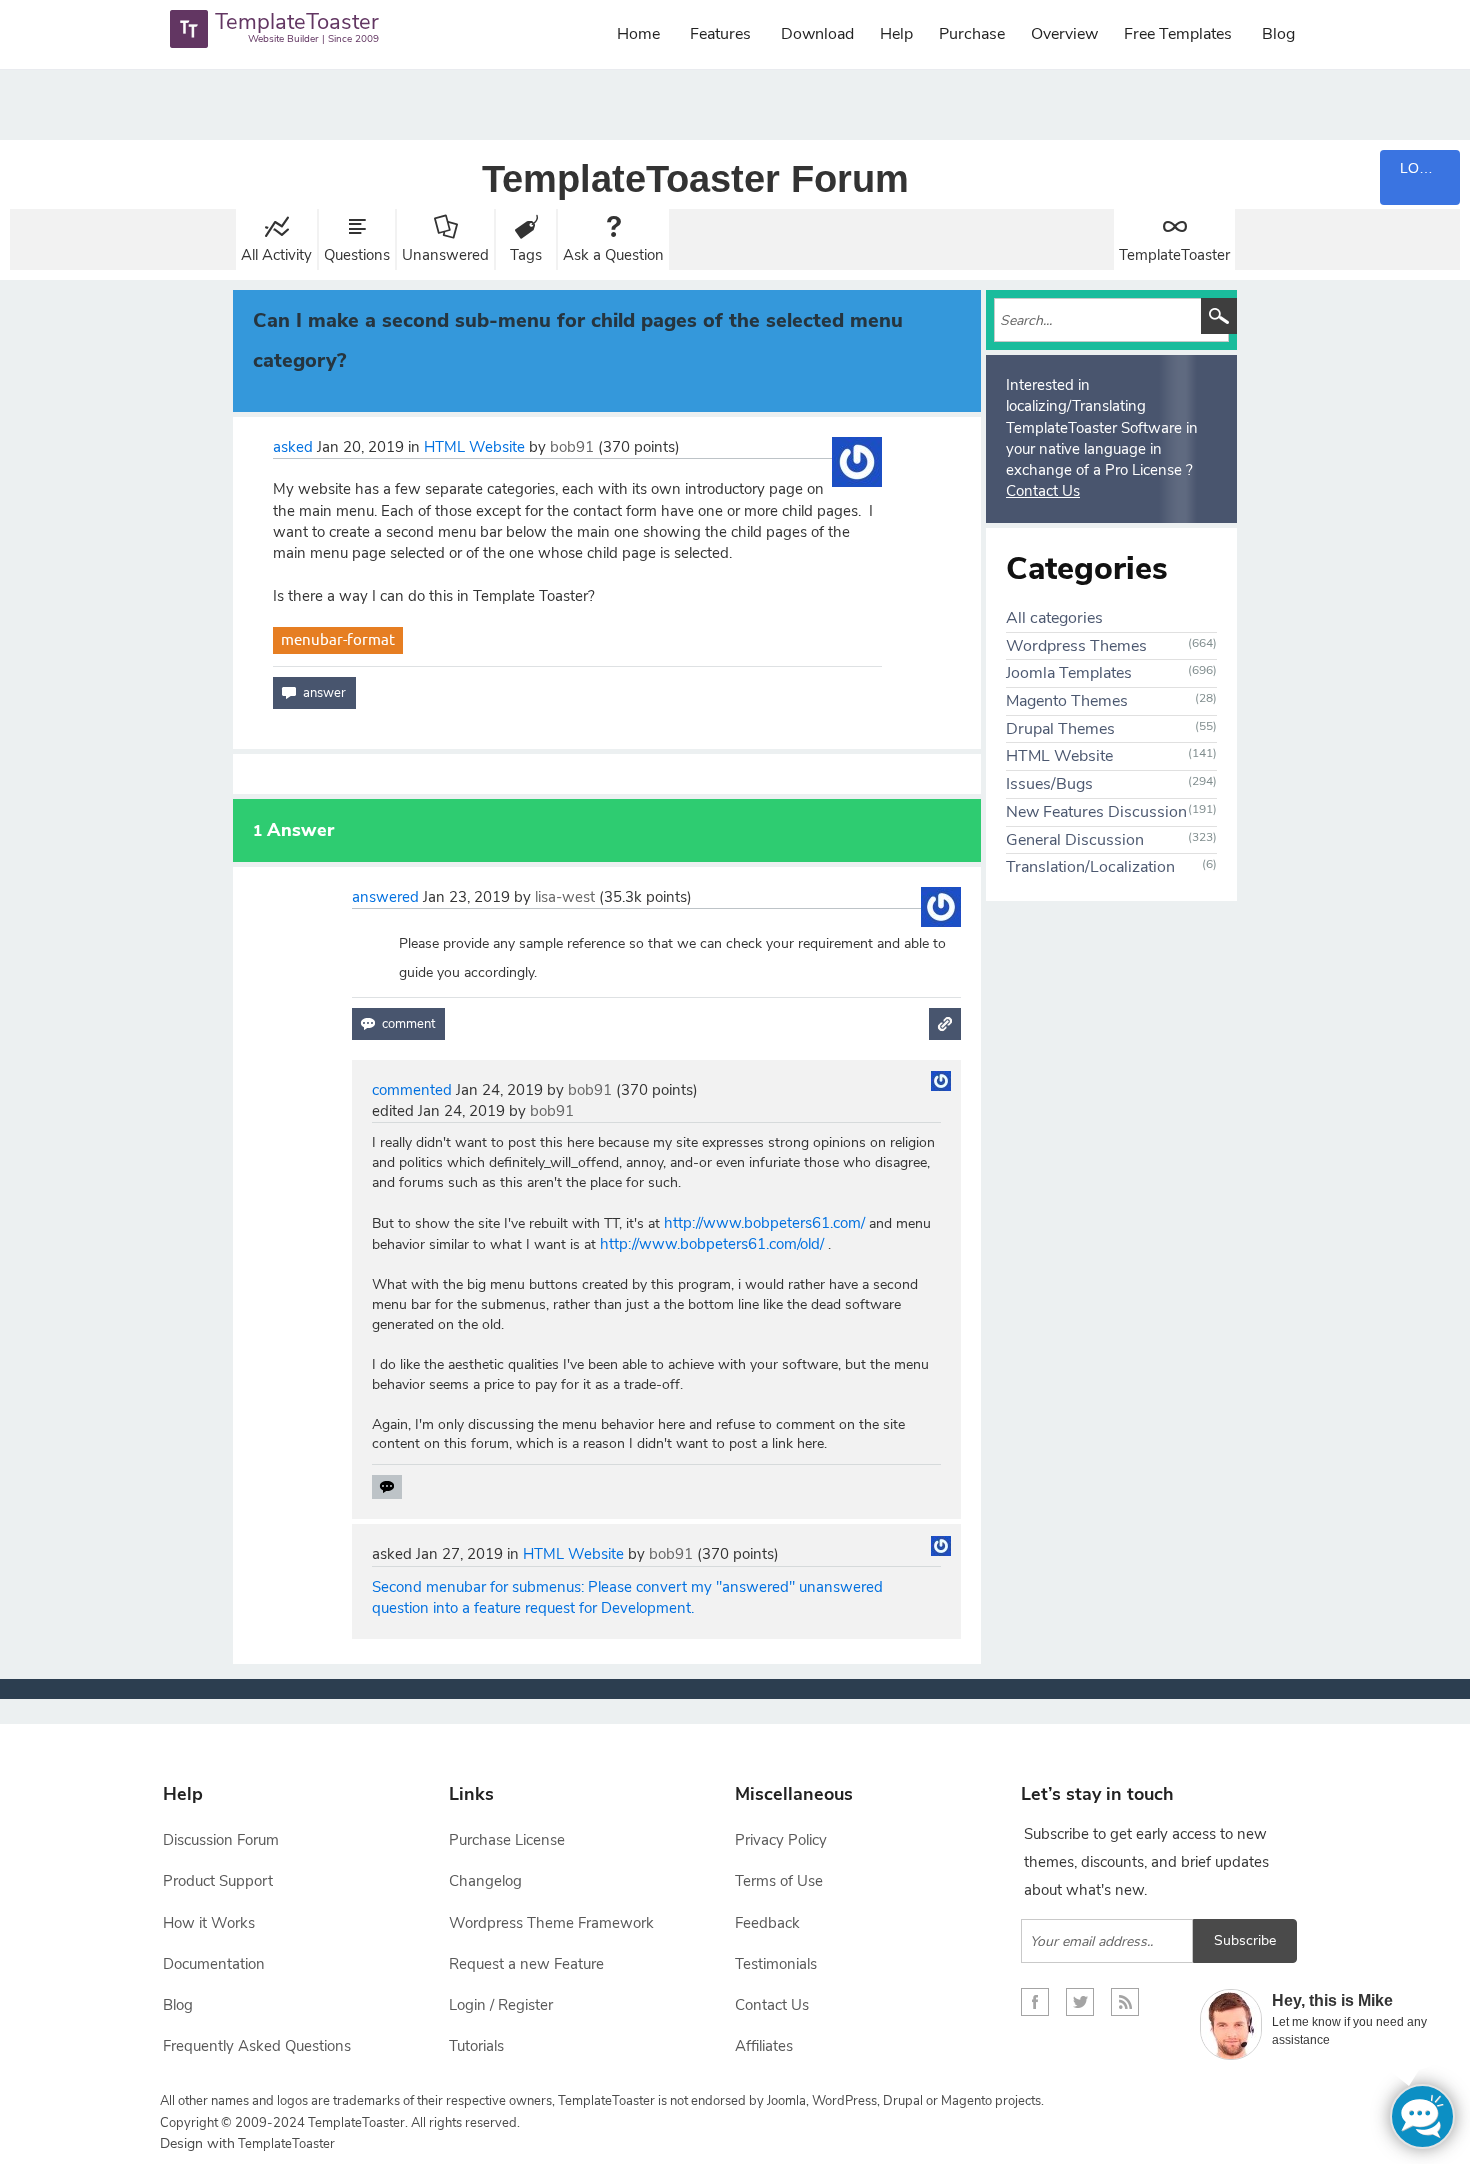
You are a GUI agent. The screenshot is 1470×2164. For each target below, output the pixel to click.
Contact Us (1043, 491)
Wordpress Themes (1076, 646)
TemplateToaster (1174, 255)
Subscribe (1245, 1940)
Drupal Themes (1060, 729)
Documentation (214, 1964)
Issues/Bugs (1049, 784)
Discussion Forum (221, 1840)
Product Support (218, 1881)
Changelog (485, 1881)
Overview (1064, 34)
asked (293, 447)
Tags (526, 255)
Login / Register (501, 2005)
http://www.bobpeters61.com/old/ (712, 1244)
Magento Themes (1067, 701)
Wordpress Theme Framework (551, 1923)
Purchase (972, 34)
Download (817, 34)
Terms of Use (779, 1881)
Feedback (767, 1923)
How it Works (209, 1923)
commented (412, 1090)
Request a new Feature (526, 1964)
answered (385, 897)
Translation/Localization (1090, 867)
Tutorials (476, 2046)
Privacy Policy (781, 1840)
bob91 (572, 447)
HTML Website (474, 447)
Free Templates (1178, 34)
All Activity (276, 255)
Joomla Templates (1069, 673)
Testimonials (776, 1964)
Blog (1278, 34)
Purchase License (507, 1840)
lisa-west (565, 897)
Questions (357, 255)
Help (896, 34)
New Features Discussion (1096, 812)
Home (638, 34)
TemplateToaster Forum (695, 179)
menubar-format (338, 639)
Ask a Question (613, 255)
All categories (1054, 618)
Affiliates (764, 2046)
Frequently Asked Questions (257, 2046)
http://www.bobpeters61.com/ (764, 1223)
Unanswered (445, 255)
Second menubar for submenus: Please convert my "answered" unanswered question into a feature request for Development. (627, 1597)
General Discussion (1075, 840)
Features (720, 34)
